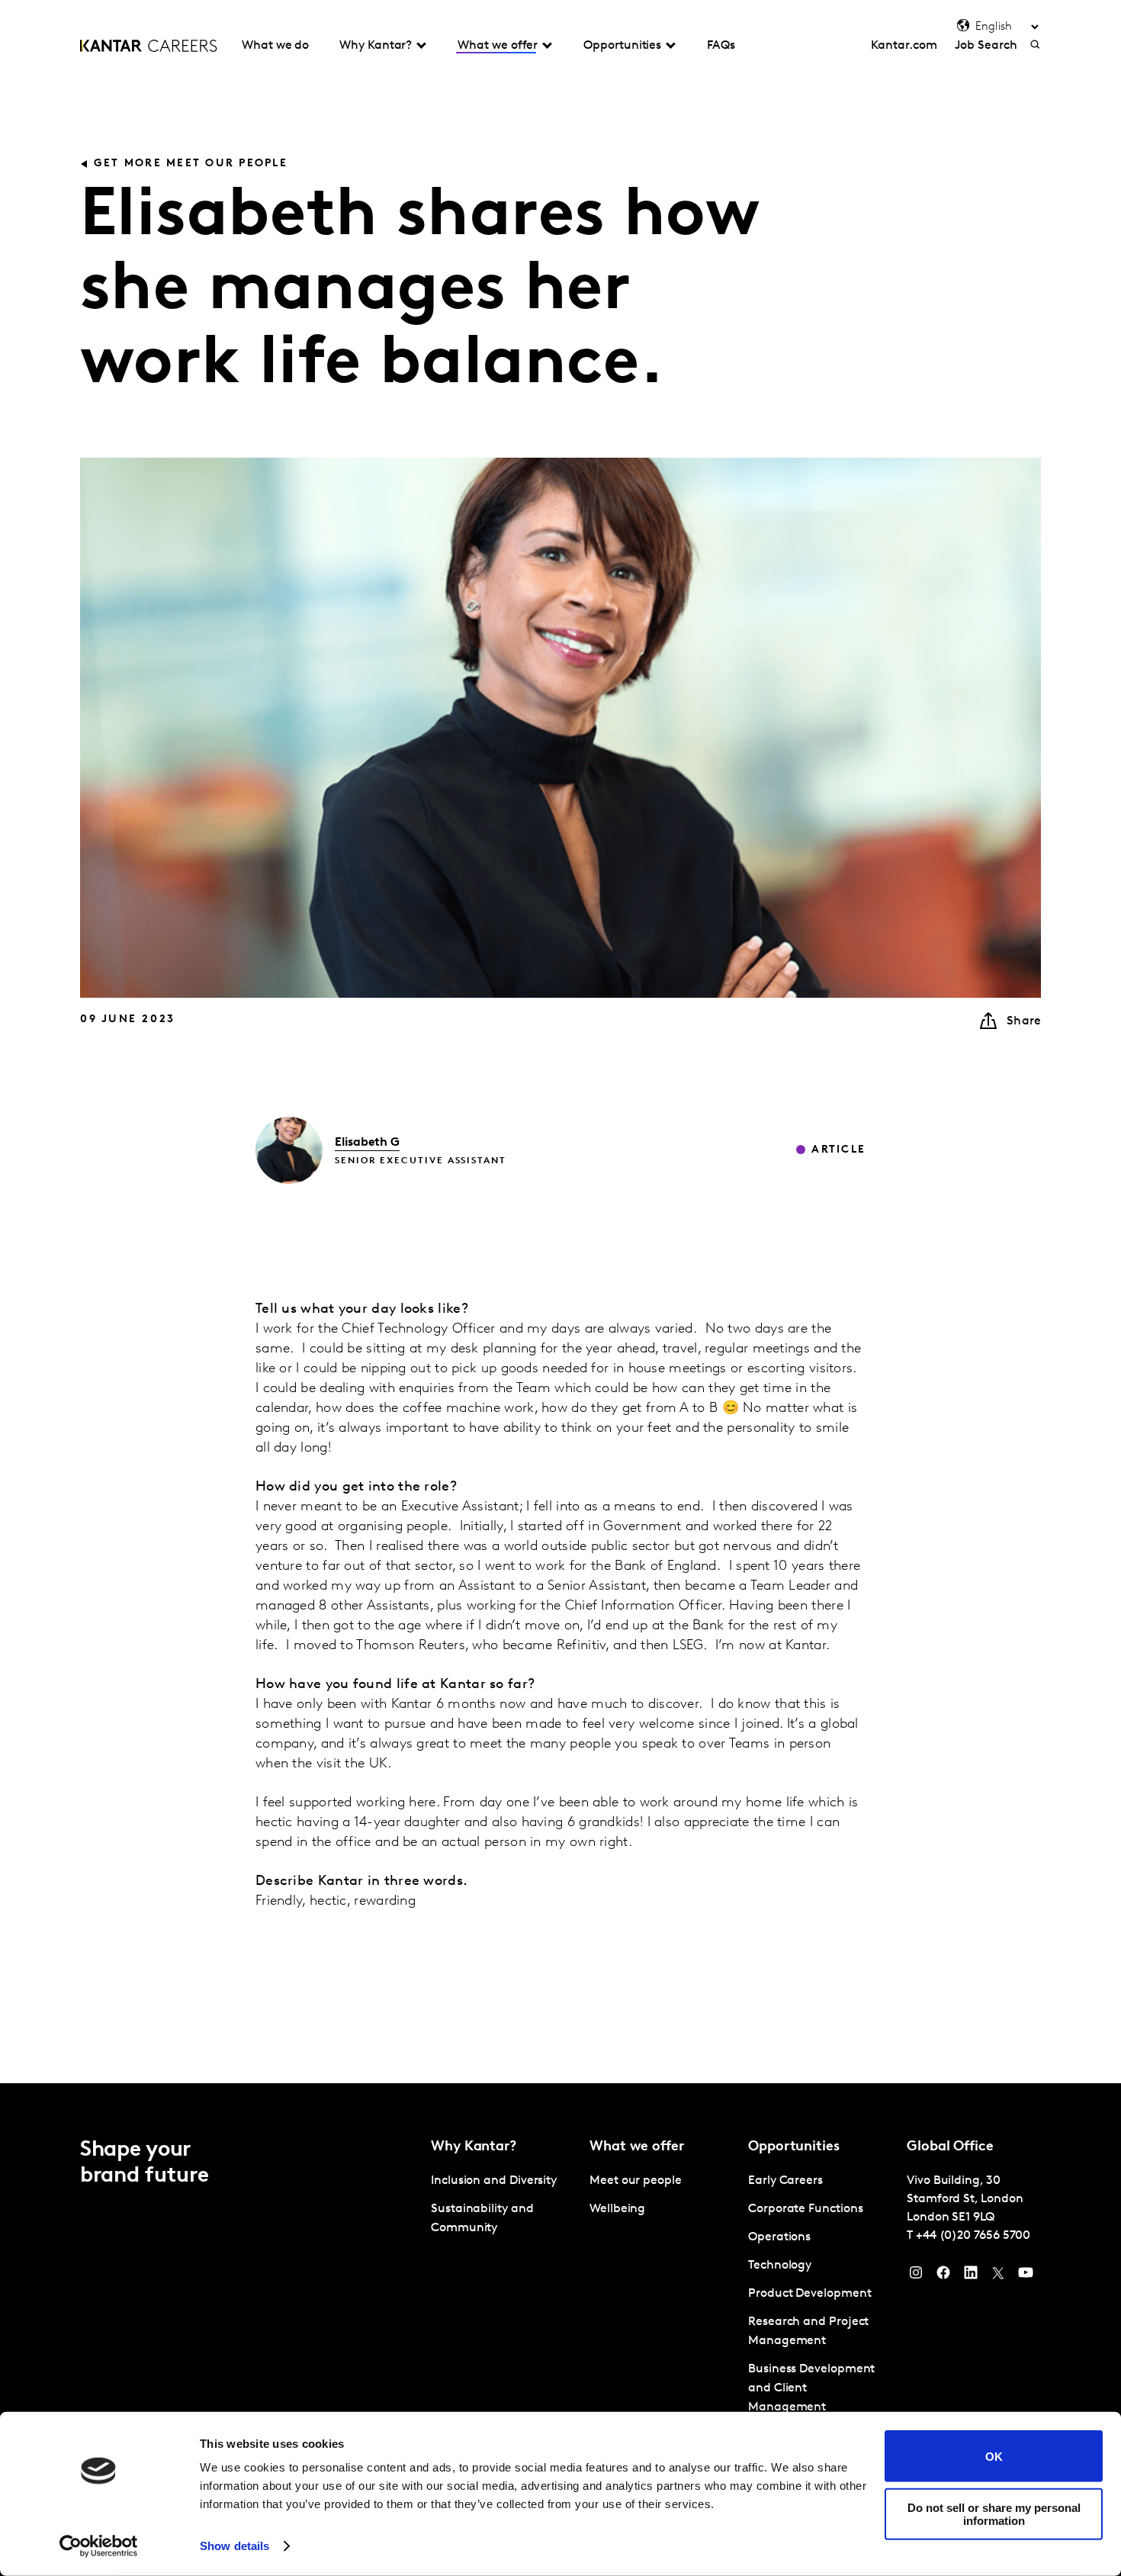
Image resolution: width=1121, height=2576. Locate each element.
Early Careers (785, 2181)
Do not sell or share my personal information (994, 2513)
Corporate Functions (805, 2209)
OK (994, 2456)
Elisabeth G (367, 1143)
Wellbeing (617, 2209)
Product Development (809, 2294)
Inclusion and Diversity (494, 2181)
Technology (780, 2266)
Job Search (986, 46)
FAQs (721, 46)
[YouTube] (1026, 2276)
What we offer (498, 46)
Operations (779, 2237)
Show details (234, 2546)
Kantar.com (904, 46)
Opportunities (622, 46)
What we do (275, 46)
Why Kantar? (376, 46)
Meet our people (636, 2181)
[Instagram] (916, 2276)
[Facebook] (943, 2276)
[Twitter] (998, 2276)
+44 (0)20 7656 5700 (973, 2236)
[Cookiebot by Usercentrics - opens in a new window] (99, 2546)
